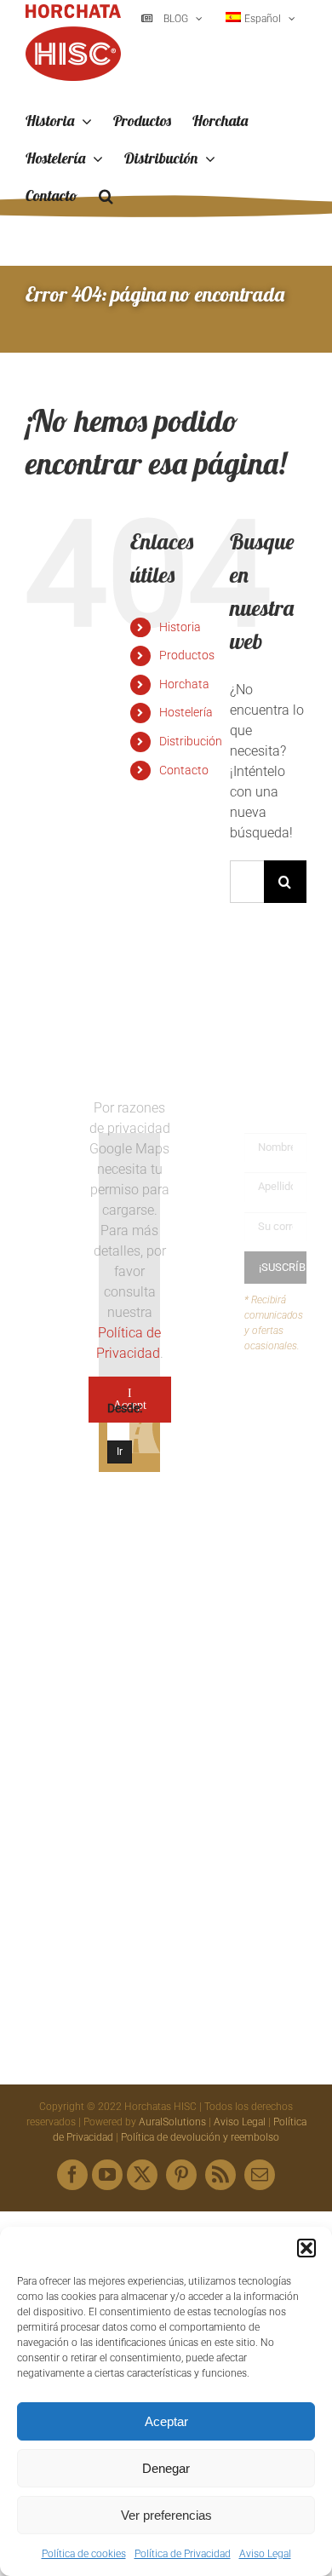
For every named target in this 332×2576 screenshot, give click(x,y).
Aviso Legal (265, 2554)
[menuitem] (260, 19)
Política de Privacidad (183, 2554)
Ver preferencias (166, 2515)
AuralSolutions (172, 2122)
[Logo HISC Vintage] (57, 1156)
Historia (180, 627)
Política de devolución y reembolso (200, 2137)
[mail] (260, 2175)
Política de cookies (84, 2554)
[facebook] (72, 2175)
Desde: (125, 1408)
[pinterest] (181, 2175)
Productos (187, 655)
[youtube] (107, 2175)
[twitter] (142, 2175)
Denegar (166, 2468)
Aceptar (166, 2421)
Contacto (184, 770)
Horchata (184, 684)
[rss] (220, 2175)
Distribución (191, 741)
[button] (306, 2248)
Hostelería (186, 712)
